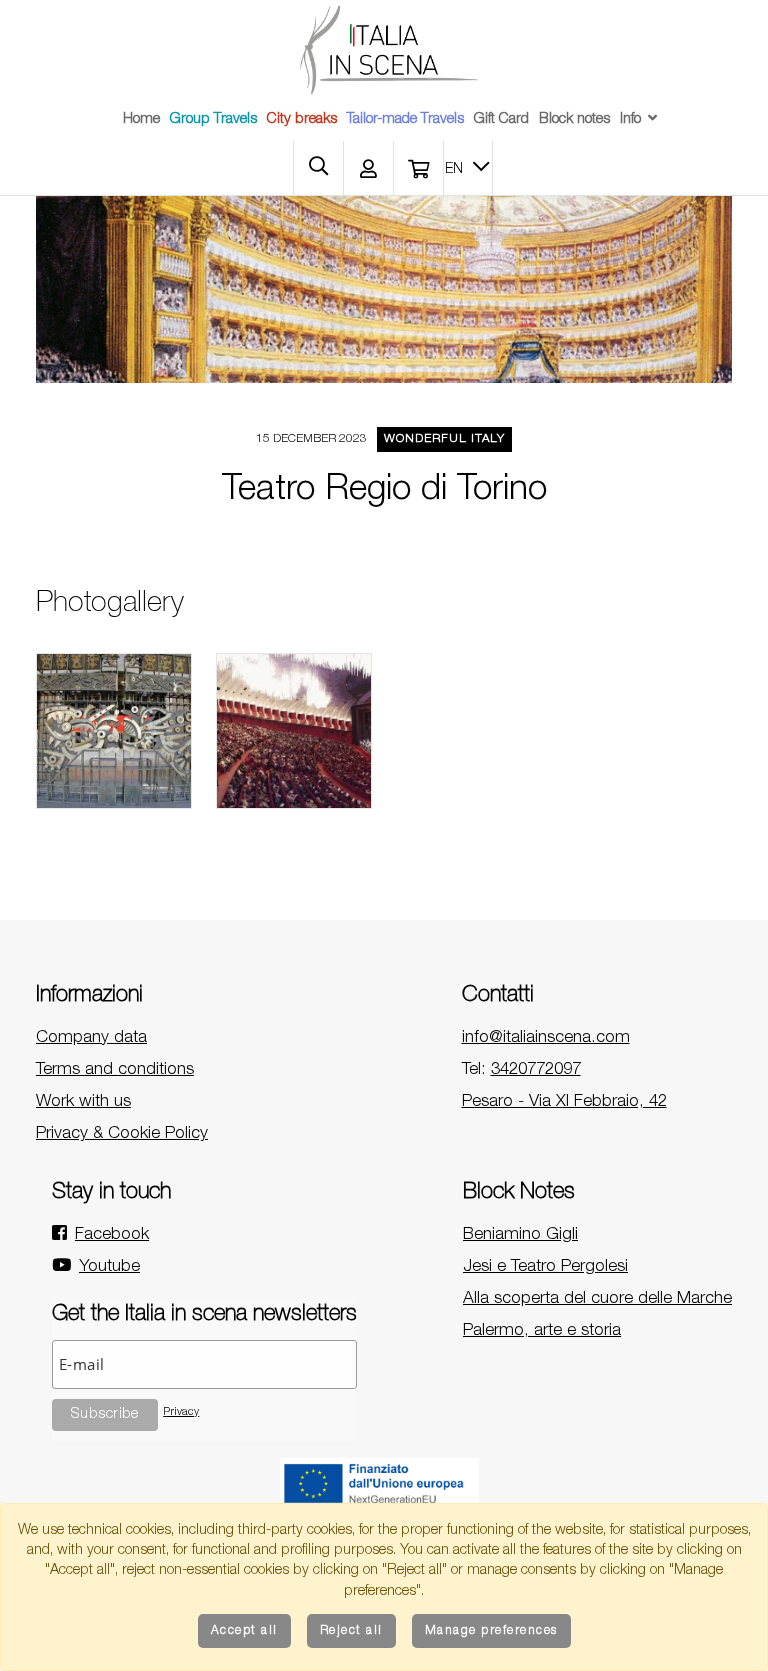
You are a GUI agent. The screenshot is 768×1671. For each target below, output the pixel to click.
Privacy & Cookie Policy (122, 1134)
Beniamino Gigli (520, 1235)
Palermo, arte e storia (542, 1331)
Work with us (83, 1102)
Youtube (109, 1267)
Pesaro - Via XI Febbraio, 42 (564, 1102)
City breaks (302, 120)
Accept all (244, 1631)
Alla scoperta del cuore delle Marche (597, 1299)
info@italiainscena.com (546, 1038)
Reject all (351, 1631)
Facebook (112, 1235)
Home (141, 120)
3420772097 (536, 1070)
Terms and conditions (115, 1070)
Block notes (574, 120)
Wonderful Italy (444, 439)
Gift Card (501, 120)
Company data (91, 1038)
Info (630, 120)
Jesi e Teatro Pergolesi (545, 1267)
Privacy (181, 1412)
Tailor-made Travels (405, 120)
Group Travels (213, 120)
